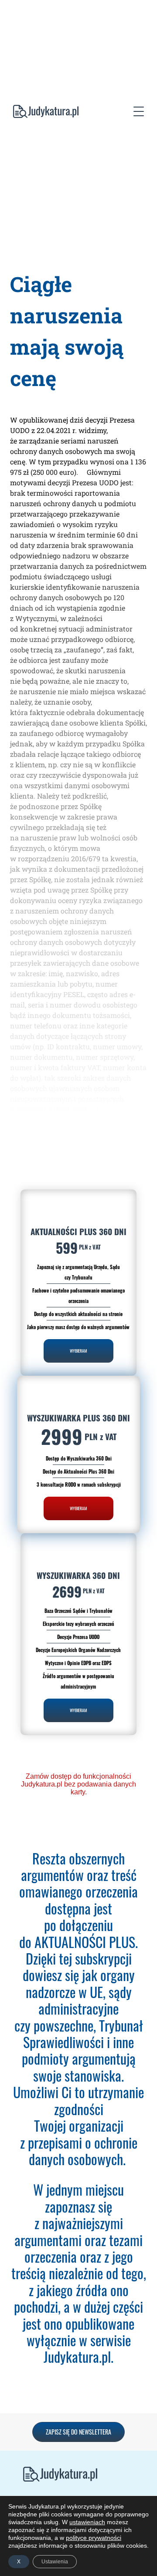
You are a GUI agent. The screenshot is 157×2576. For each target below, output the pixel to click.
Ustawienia (55, 2562)
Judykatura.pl (39, 113)
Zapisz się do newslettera (78, 2432)
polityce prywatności (94, 2538)
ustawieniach (87, 2522)
